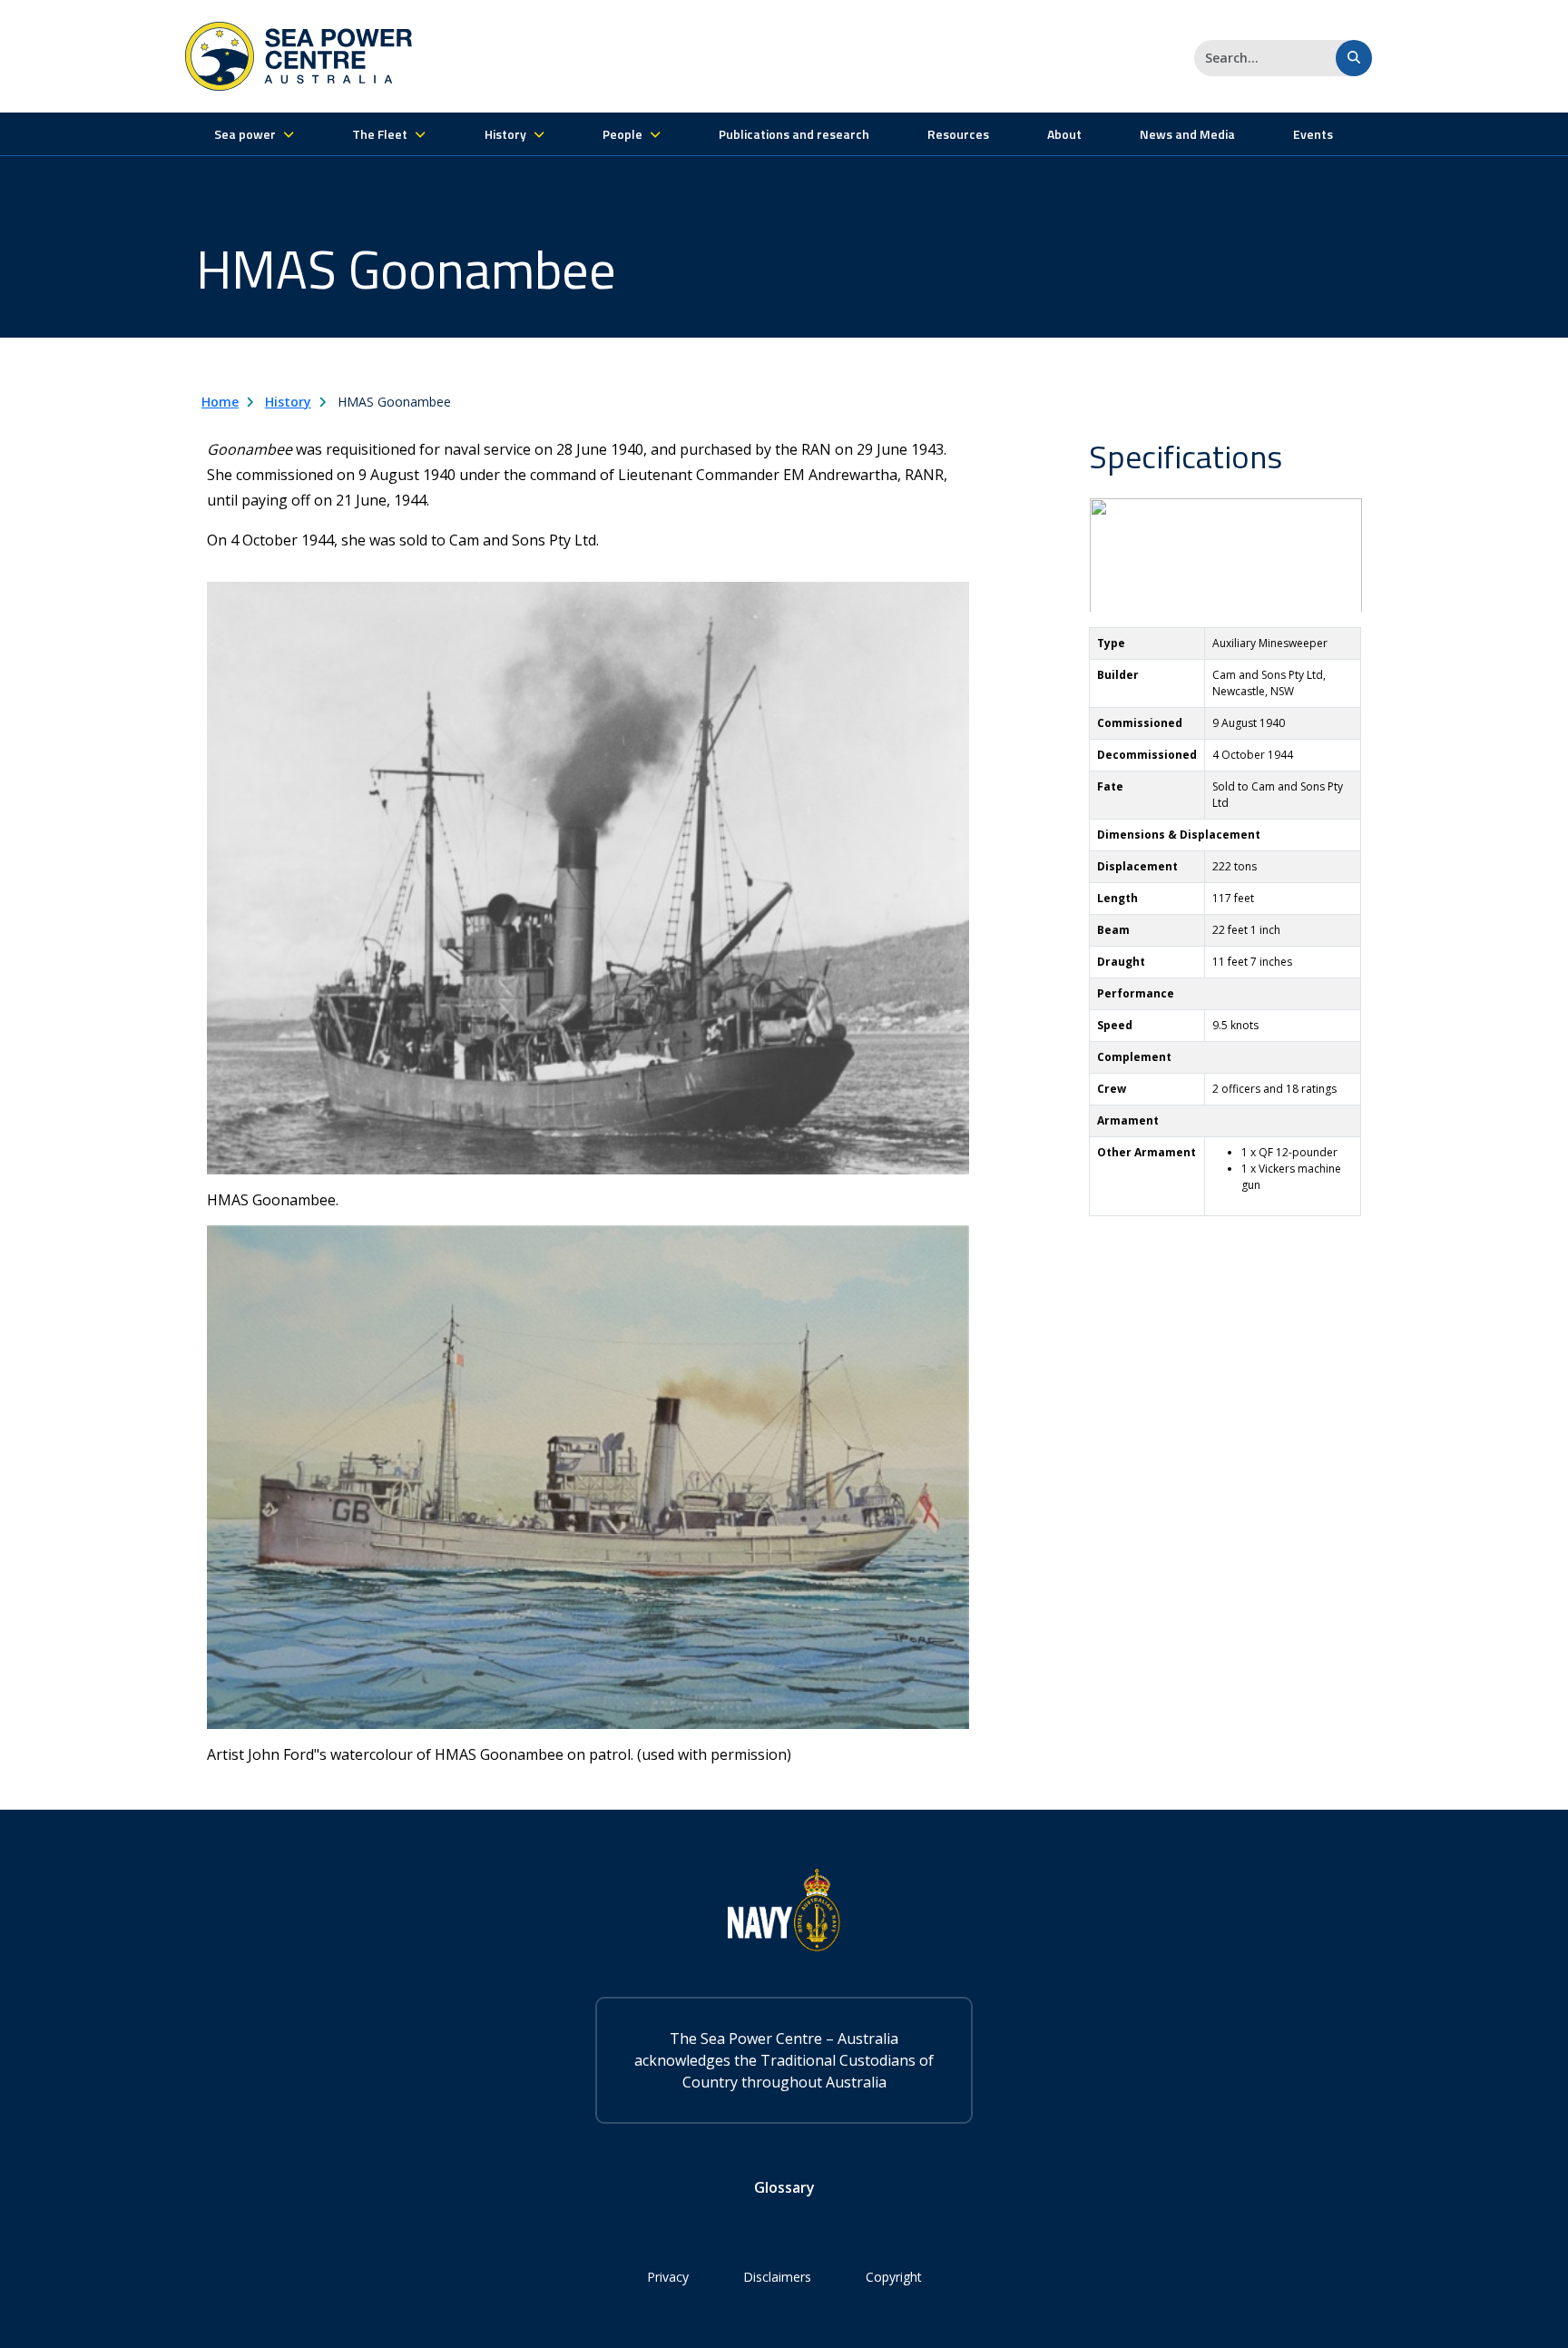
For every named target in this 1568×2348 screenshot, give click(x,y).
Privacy (668, 2277)
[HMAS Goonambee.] (588, 877)
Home (220, 402)
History (288, 402)
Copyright (894, 2277)
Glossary (784, 2187)
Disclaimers (777, 2277)
